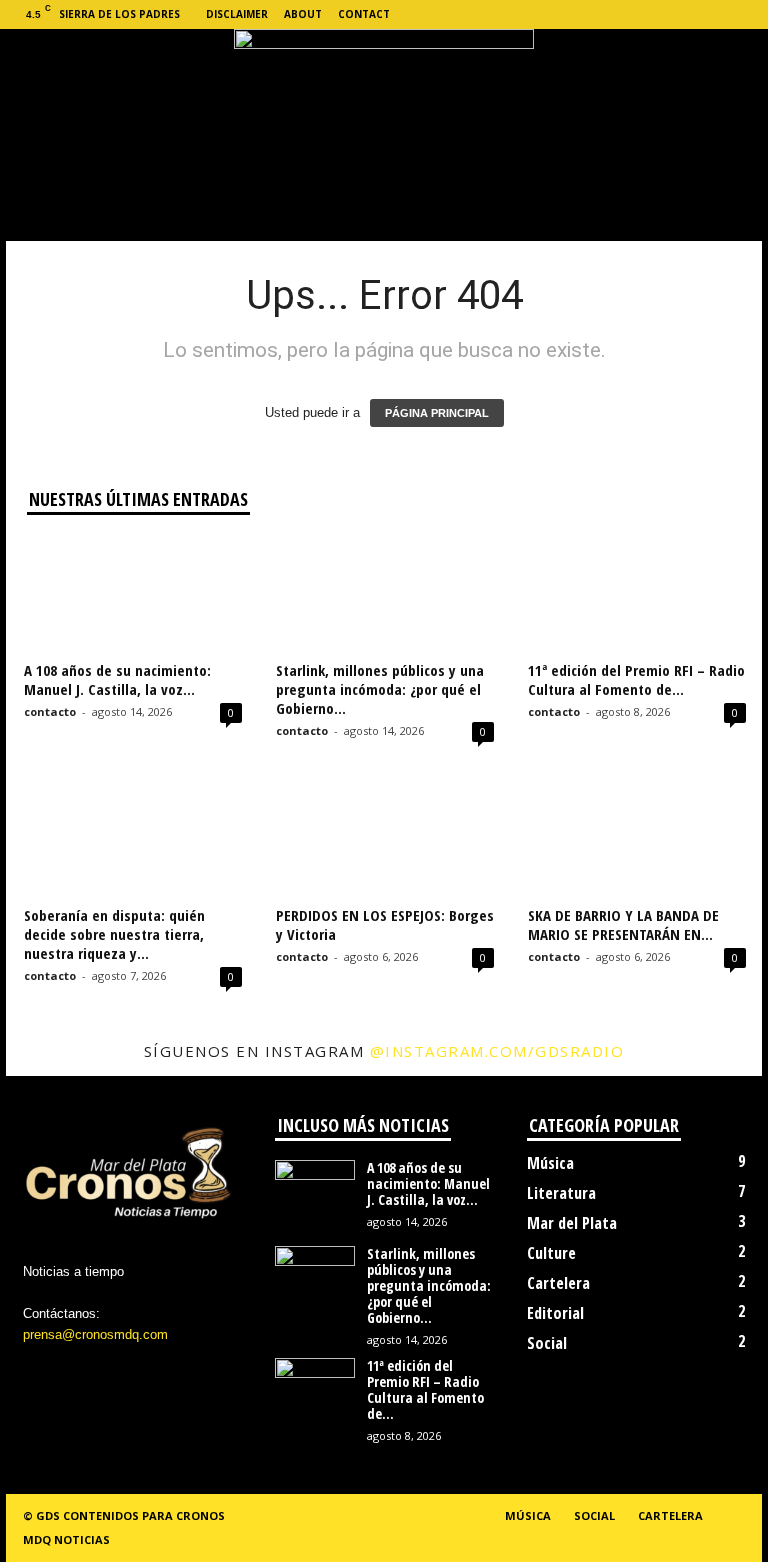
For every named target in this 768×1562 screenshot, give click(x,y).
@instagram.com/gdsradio (497, 1051)
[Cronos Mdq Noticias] (384, 113)
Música (550, 1163)
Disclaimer (237, 14)
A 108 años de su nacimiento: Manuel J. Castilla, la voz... (117, 679)
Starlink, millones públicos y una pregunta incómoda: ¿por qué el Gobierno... (380, 689)
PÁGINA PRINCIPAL (437, 413)
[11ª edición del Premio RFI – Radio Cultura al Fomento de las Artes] (637, 595)
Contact (364, 14)
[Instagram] (654, 14)
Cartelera (558, 1283)
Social (547, 1343)
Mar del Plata (572, 1223)
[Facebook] (623, 14)
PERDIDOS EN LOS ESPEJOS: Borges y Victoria (385, 924)
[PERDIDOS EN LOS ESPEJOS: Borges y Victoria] (385, 839)
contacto (50, 711)
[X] (685, 14)
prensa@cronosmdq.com (95, 1334)
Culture (551, 1253)
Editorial (555, 1313)
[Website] (716, 14)
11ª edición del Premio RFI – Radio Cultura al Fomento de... (636, 679)
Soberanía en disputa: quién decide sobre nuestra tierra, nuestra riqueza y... (114, 934)
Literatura (561, 1193)
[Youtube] (747, 14)
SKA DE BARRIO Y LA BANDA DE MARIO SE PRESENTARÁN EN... (623, 924)
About (303, 14)
